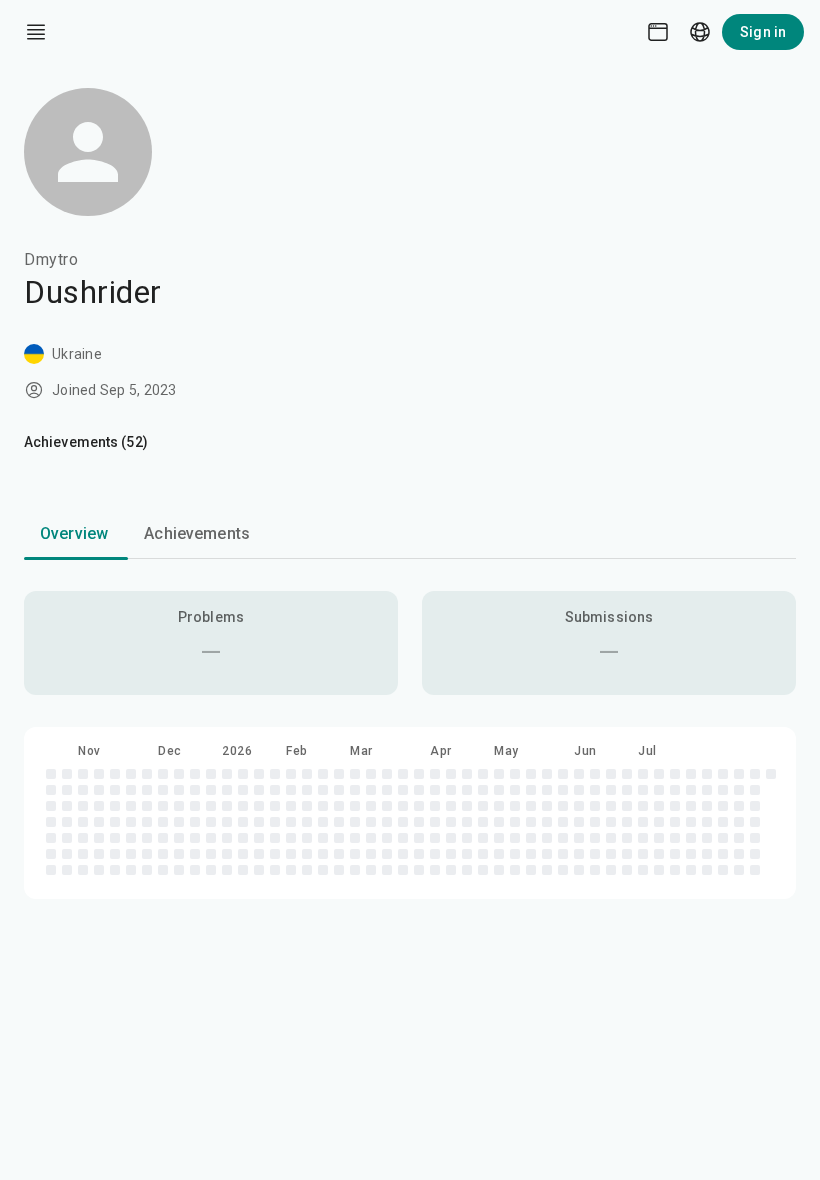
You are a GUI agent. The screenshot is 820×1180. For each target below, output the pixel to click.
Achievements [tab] (197, 533)
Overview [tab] (74, 533)
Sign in (763, 32)
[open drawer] (36, 32)
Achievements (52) (86, 442)
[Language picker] (700, 32)
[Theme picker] (658, 32)
